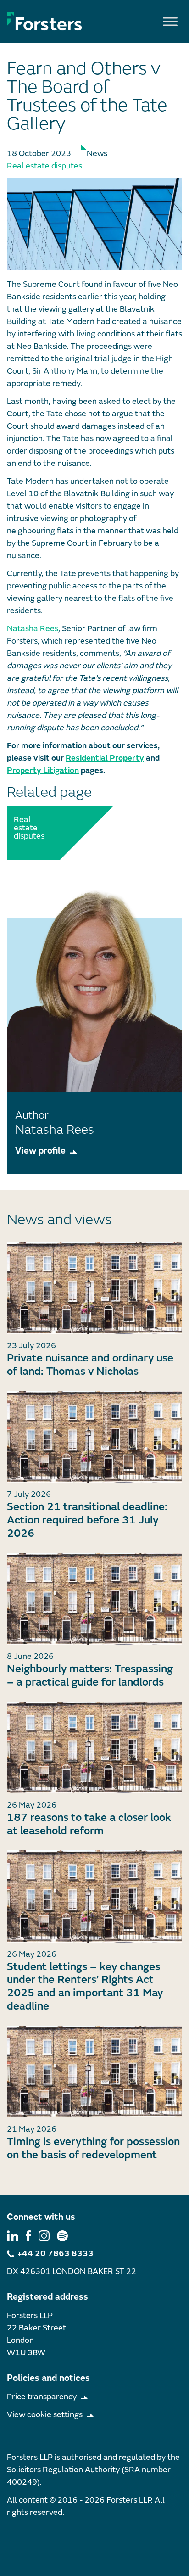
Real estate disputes (44, 166)
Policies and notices (48, 2378)
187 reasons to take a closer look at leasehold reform (89, 1824)
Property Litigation (43, 770)
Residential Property (105, 758)
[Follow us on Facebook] (28, 2236)
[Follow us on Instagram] (44, 2236)
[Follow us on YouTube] (62, 2236)
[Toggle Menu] (170, 21)
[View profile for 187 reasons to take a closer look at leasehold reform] (94, 1748)
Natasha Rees (33, 629)
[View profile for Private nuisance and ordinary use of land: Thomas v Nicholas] (94, 1288)
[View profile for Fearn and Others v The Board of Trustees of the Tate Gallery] (94, 224)
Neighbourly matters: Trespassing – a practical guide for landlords (90, 1675)
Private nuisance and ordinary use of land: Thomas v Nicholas (90, 1365)
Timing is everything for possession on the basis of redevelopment (93, 2148)
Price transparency (42, 2397)
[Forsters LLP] (44, 21)
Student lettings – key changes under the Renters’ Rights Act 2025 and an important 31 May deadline (85, 1986)
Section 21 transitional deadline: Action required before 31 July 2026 (87, 1520)
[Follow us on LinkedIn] (13, 2236)
